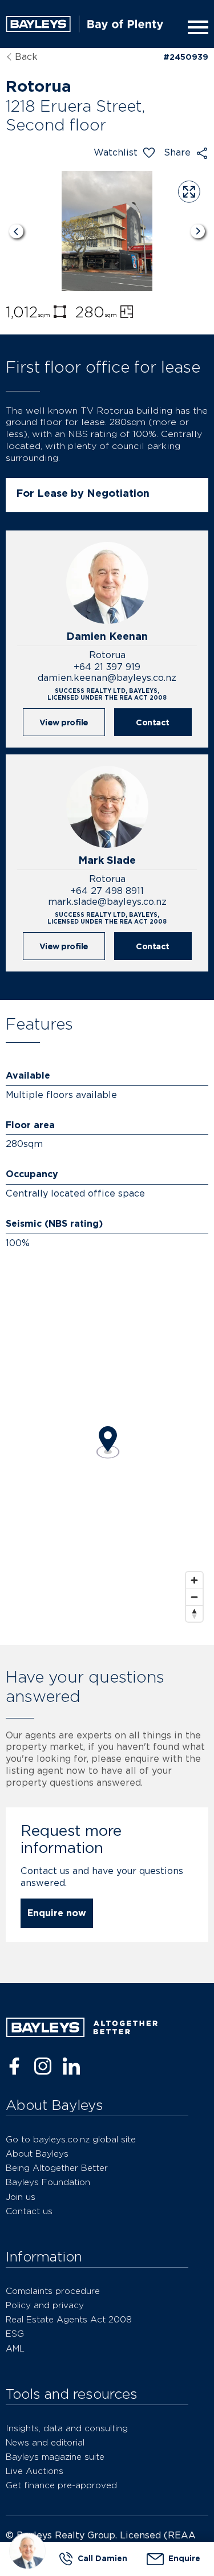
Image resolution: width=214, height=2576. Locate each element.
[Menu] (196, 27)
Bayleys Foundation (48, 2182)
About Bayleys (37, 2154)
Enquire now (57, 1913)
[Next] (198, 231)
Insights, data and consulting (67, 2428)
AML (15, 2348)
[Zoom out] (194, 1597)
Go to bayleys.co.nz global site (71, 2139)
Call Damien (102, 2558)
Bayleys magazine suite (55, 2457)
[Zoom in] (194, 1580)
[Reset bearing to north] (194, 1613)
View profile (64, 722)
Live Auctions (35, 2471)
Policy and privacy (45, 2305)
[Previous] (16, 231)
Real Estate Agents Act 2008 (69, 2319)
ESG (15, 2334)
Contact (153, 722)
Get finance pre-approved (61, 2485)
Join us (21, 2197)
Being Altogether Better (57, 2168)
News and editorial (45, 2442)
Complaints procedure (53, 2291)
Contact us (29, 2211)
